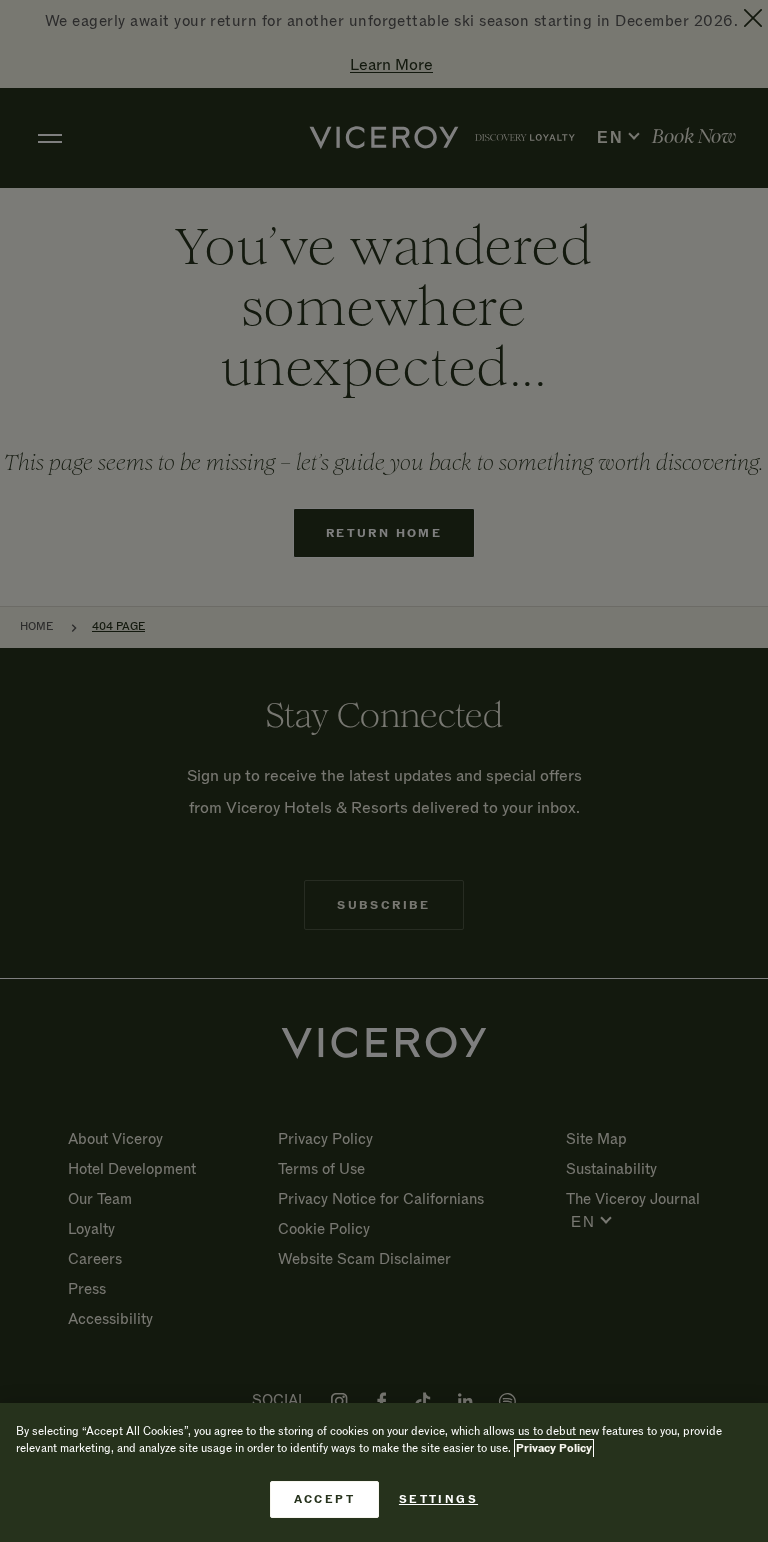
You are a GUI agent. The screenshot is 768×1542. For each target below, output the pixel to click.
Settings (438, 1499)
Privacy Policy (554, 1448)
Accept (324, 1499)
